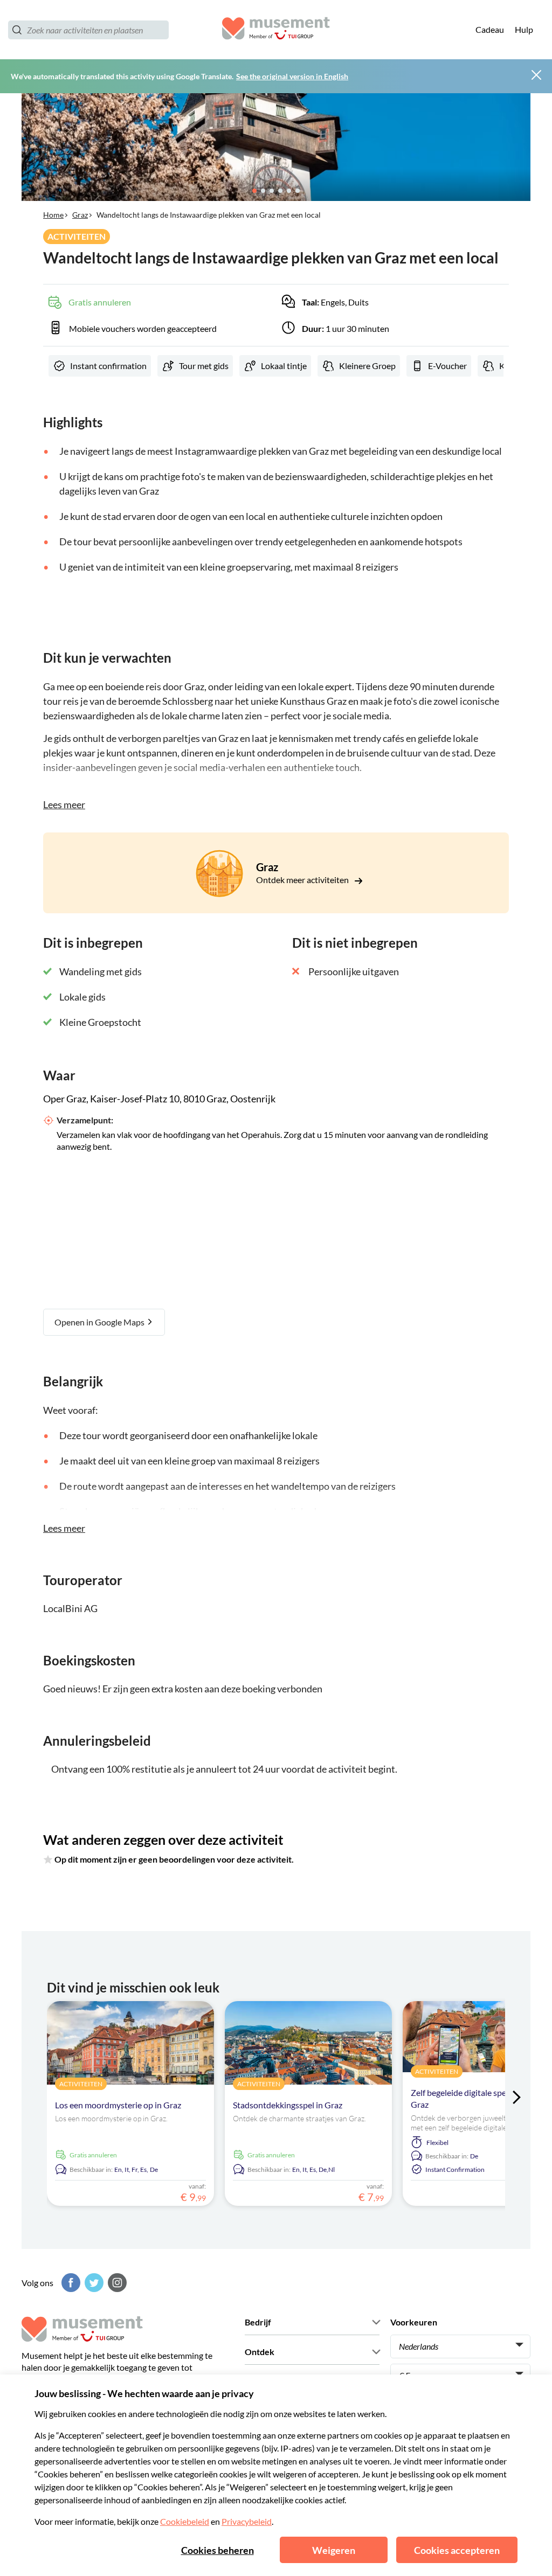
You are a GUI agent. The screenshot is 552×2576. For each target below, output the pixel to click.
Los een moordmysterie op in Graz (118, 2105)
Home (53, 215)
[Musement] (276, 30)
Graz (80, 215)
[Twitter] (93, 2283)
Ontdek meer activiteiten (303, 880)
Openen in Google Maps (100, 1322)
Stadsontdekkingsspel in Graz (288, 2105)
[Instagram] (116, 2283)
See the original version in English (292, 76)
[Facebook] (70, 2283)
